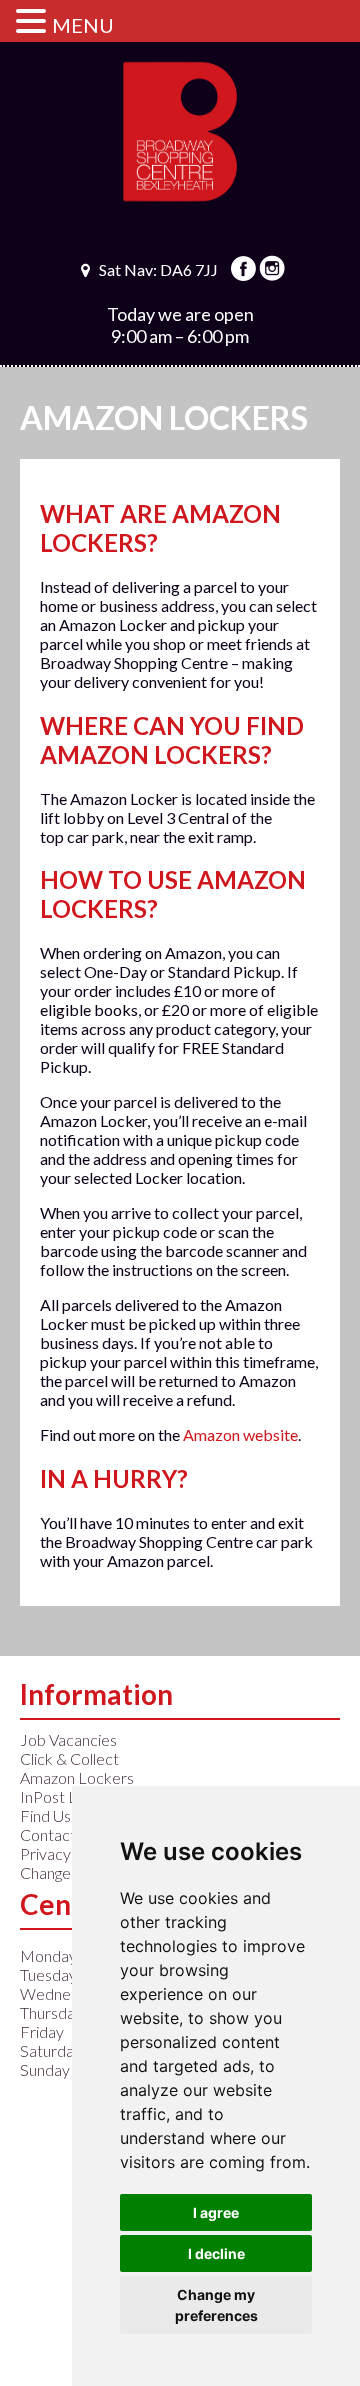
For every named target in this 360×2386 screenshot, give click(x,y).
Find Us (45, 1815)
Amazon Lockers (77, 1777)
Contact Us (58, 1834)
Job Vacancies (68, 1739)
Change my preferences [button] (216, 2305)
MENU (83, 25)
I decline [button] (216, 2253)
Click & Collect (69, 1758)
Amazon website (240, 1434)
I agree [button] (216, 2212)
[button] (34, 20)
